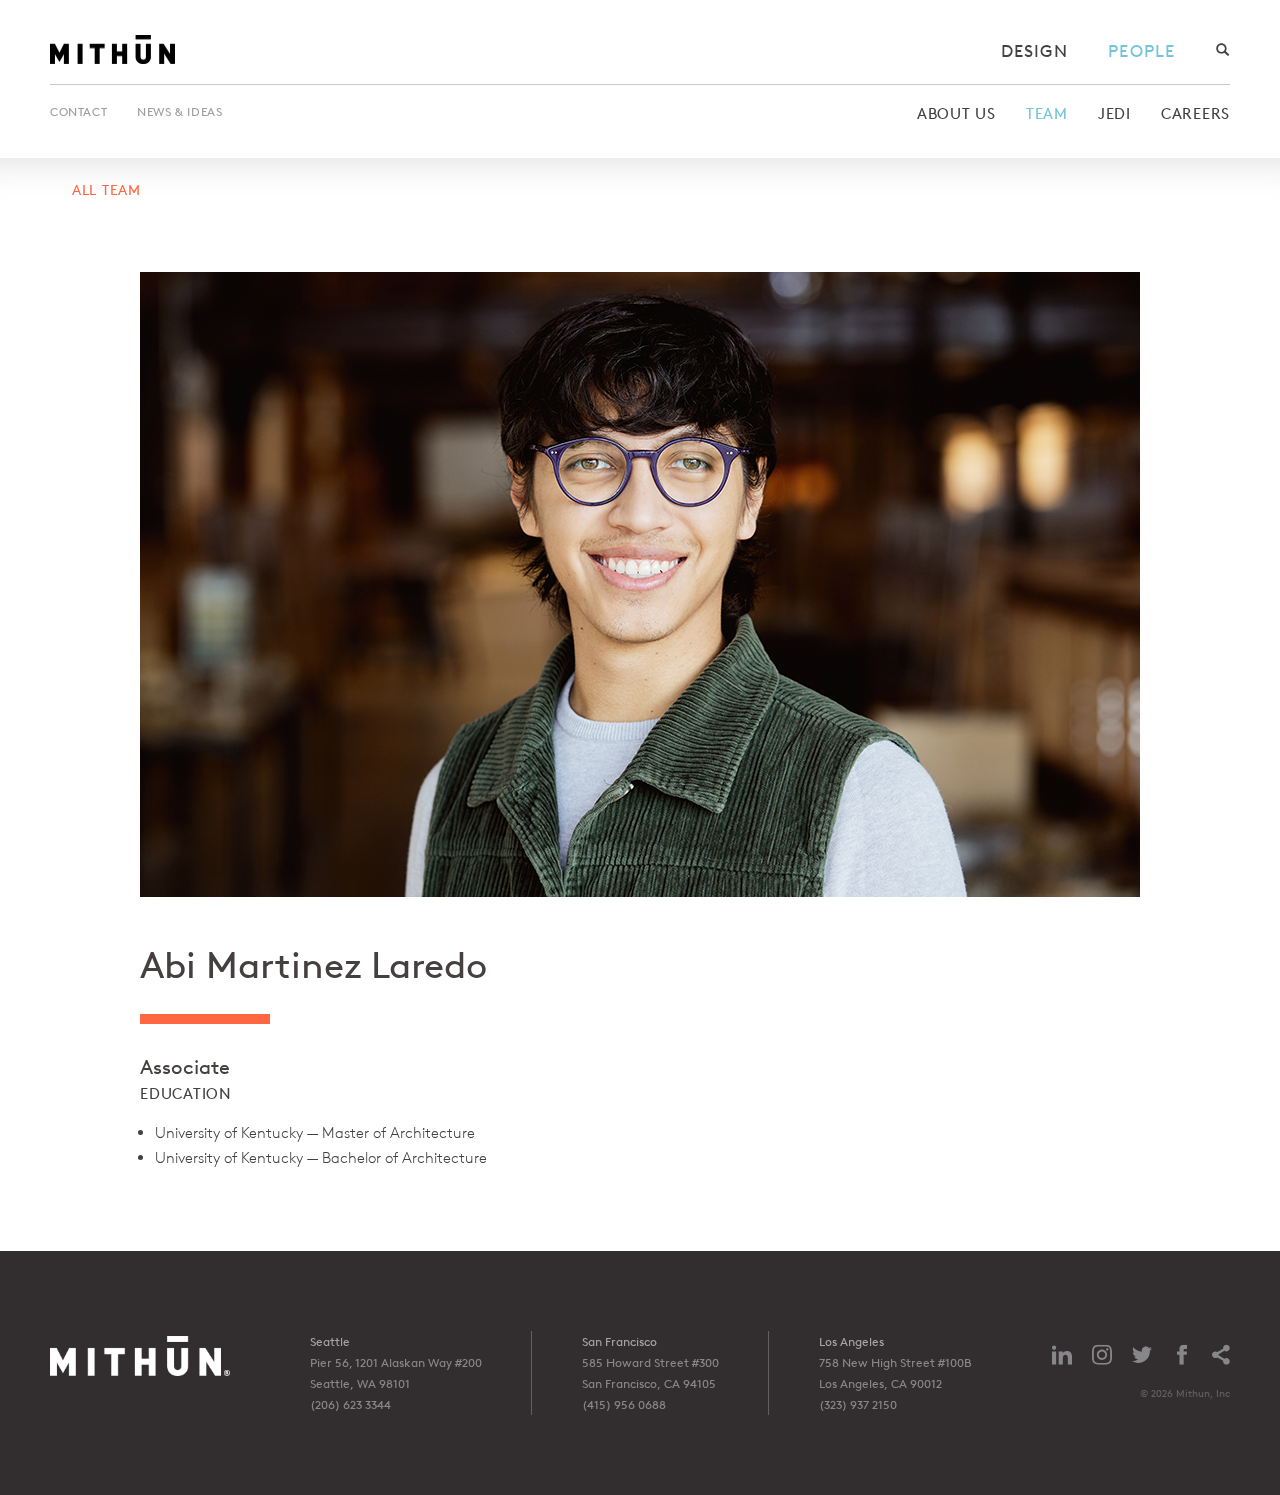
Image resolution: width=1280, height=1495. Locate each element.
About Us (956, 113)
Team (1047, 113)
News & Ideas (179, 111)
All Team (106, 190)
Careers (1195, 113)
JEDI (1114, 113)
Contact (78, 111)
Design (1035, 50)
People (1141, 50)
